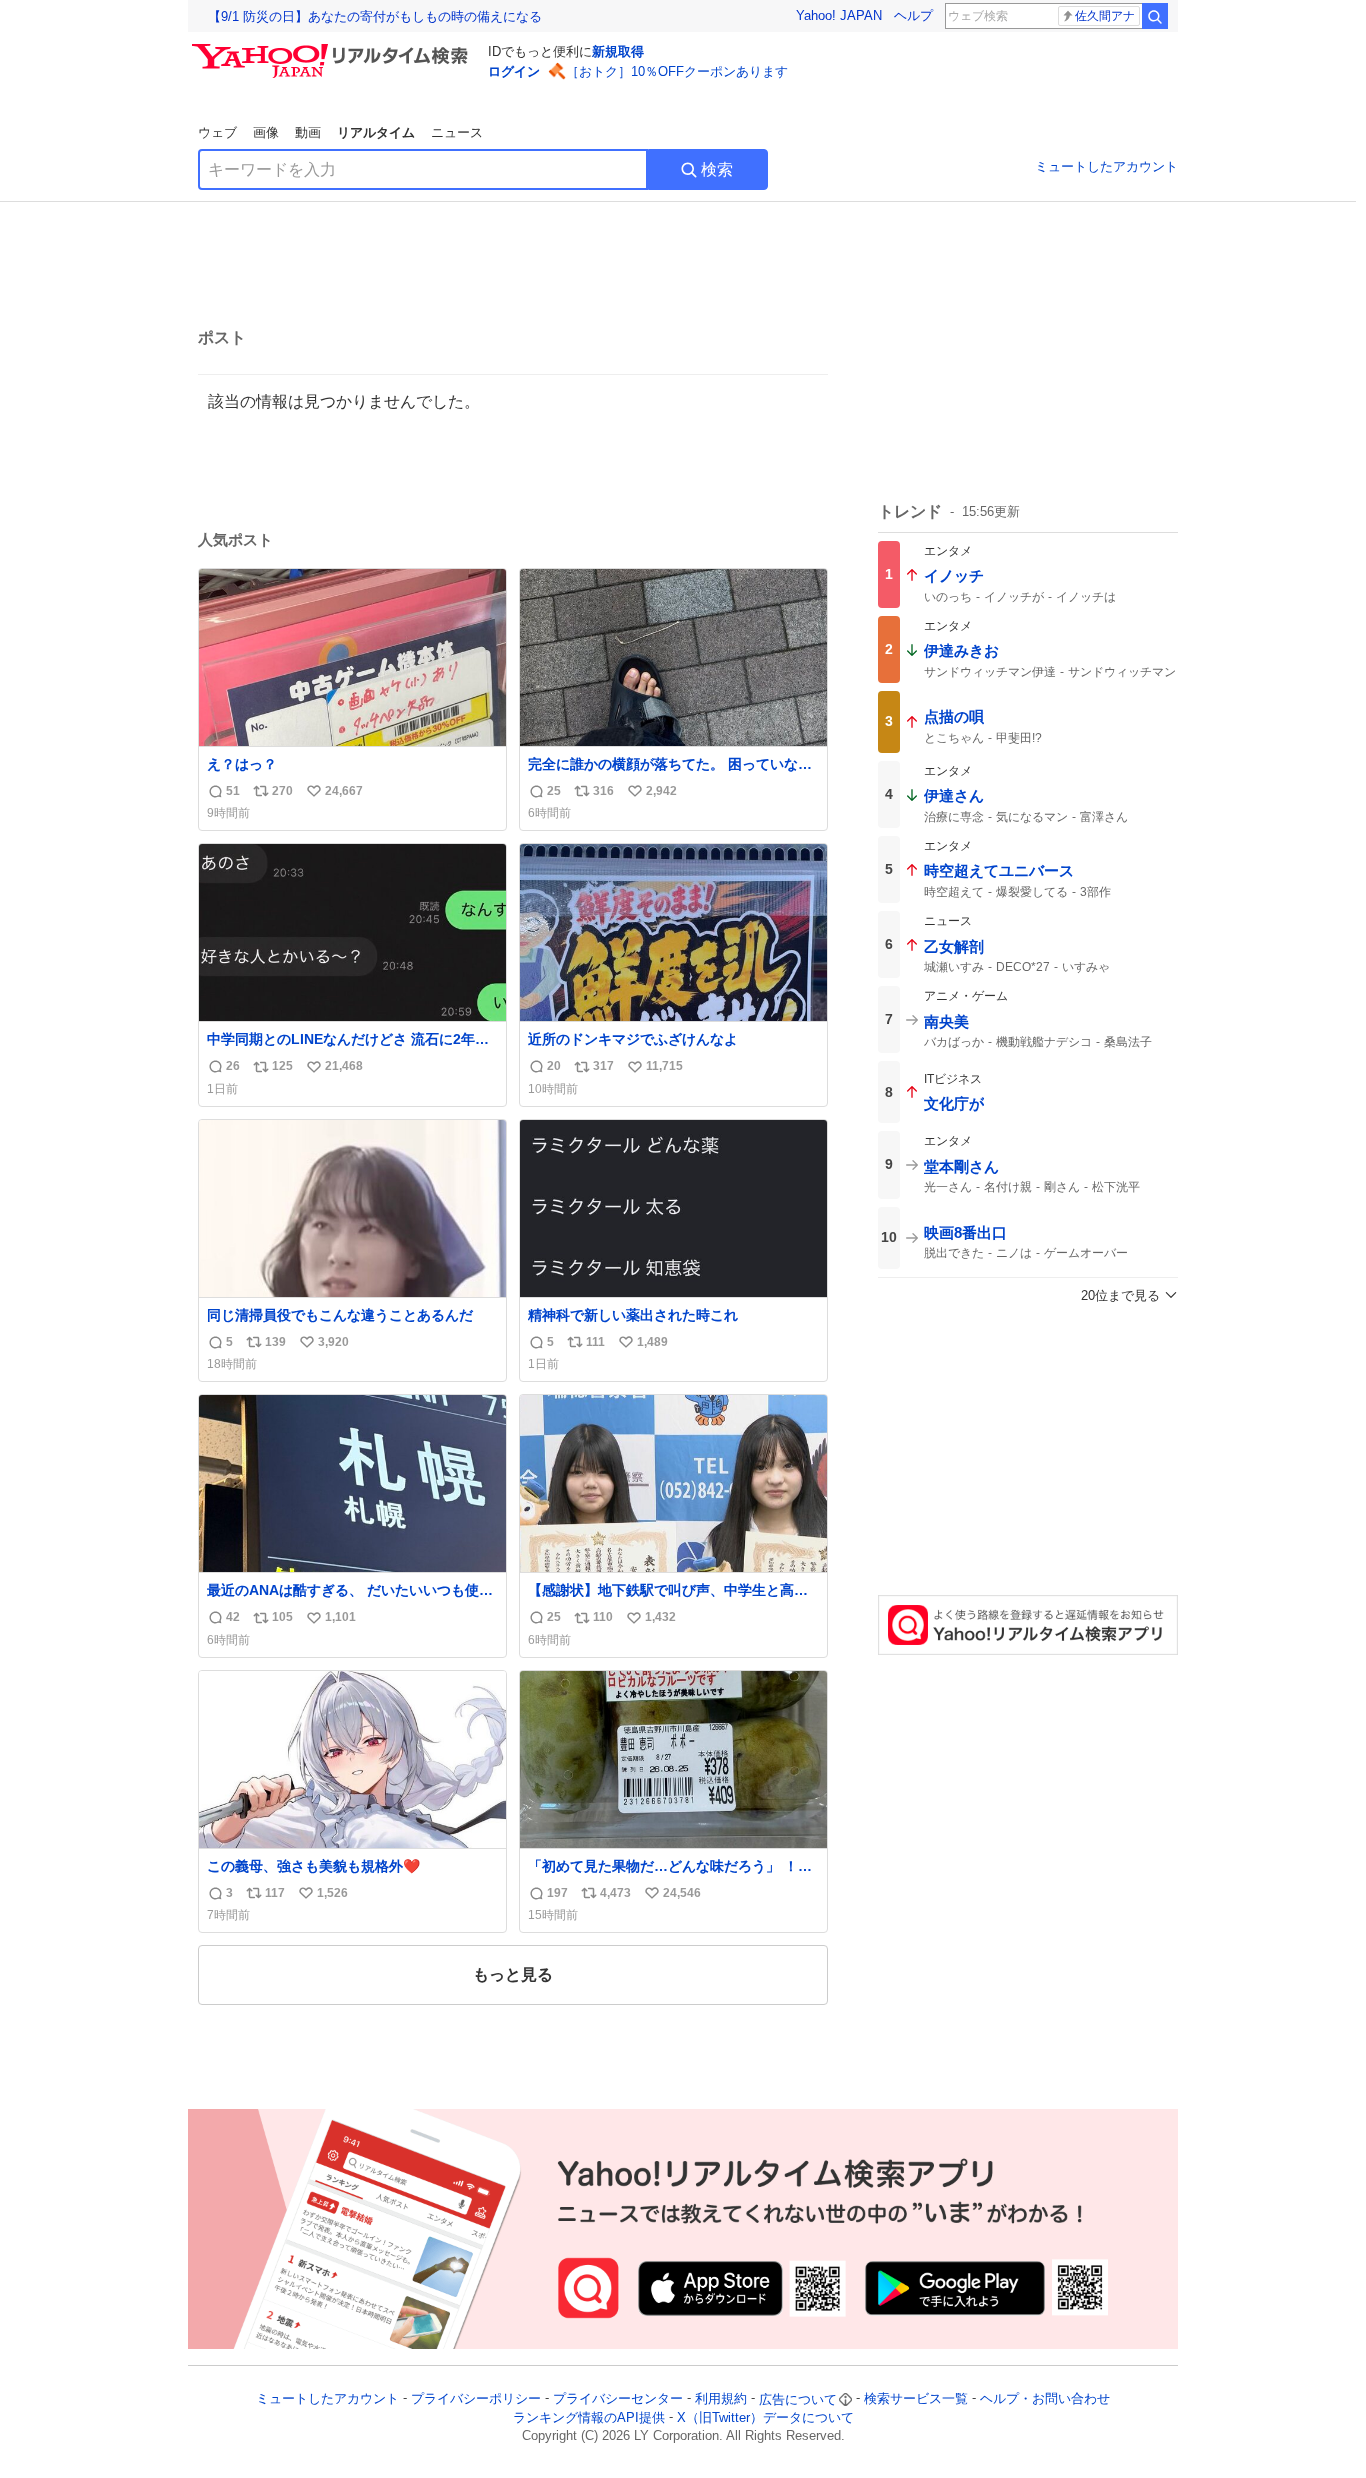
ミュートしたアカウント (1106, 166)
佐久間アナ (1105, 16)
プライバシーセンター (618, 2399)
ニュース (457, 132)
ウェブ (217, 132)
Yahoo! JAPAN (839, 15)
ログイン (514, 71)
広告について (798, 2399)
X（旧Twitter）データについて (765, 2417)
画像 (266, 132)
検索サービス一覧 (916, 2399)
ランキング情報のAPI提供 (589, 2417)
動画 (308, 132)
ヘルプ (913, 15)
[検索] (1155, 16)
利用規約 (721, 2399)
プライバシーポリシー (476, 2399)
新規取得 (618, 51)
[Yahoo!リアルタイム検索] (333, 49)
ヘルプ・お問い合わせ (1045, 2399)
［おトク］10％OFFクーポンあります (677, 71)
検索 (717, 169)
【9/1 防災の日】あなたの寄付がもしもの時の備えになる (375, 16)
